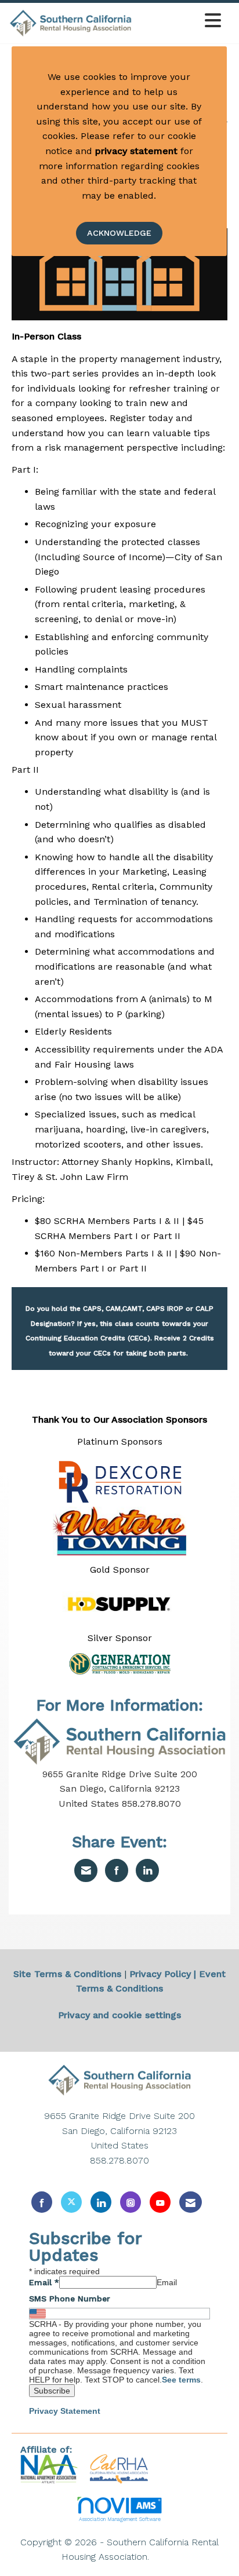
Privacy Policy (160, 1974)
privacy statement (136, 151)
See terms (181, 2380)
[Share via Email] (86, 1870)
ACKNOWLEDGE (119, 233)
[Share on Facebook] (117, 1870)
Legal (165, 2557)
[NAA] (51, 2469)
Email (44, 2282)
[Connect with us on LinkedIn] (101, 2202)
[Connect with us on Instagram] (131, 2202)
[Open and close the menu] (180, 21)
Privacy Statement (65, 2411)
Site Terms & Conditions (67, 1974)
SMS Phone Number (70, 2299)
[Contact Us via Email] (191, 2202)
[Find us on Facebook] (42, 2202)
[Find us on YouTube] (160, 2202)
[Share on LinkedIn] (147, 1870)
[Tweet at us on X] (71, 2202)
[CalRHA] (117, 2469)
